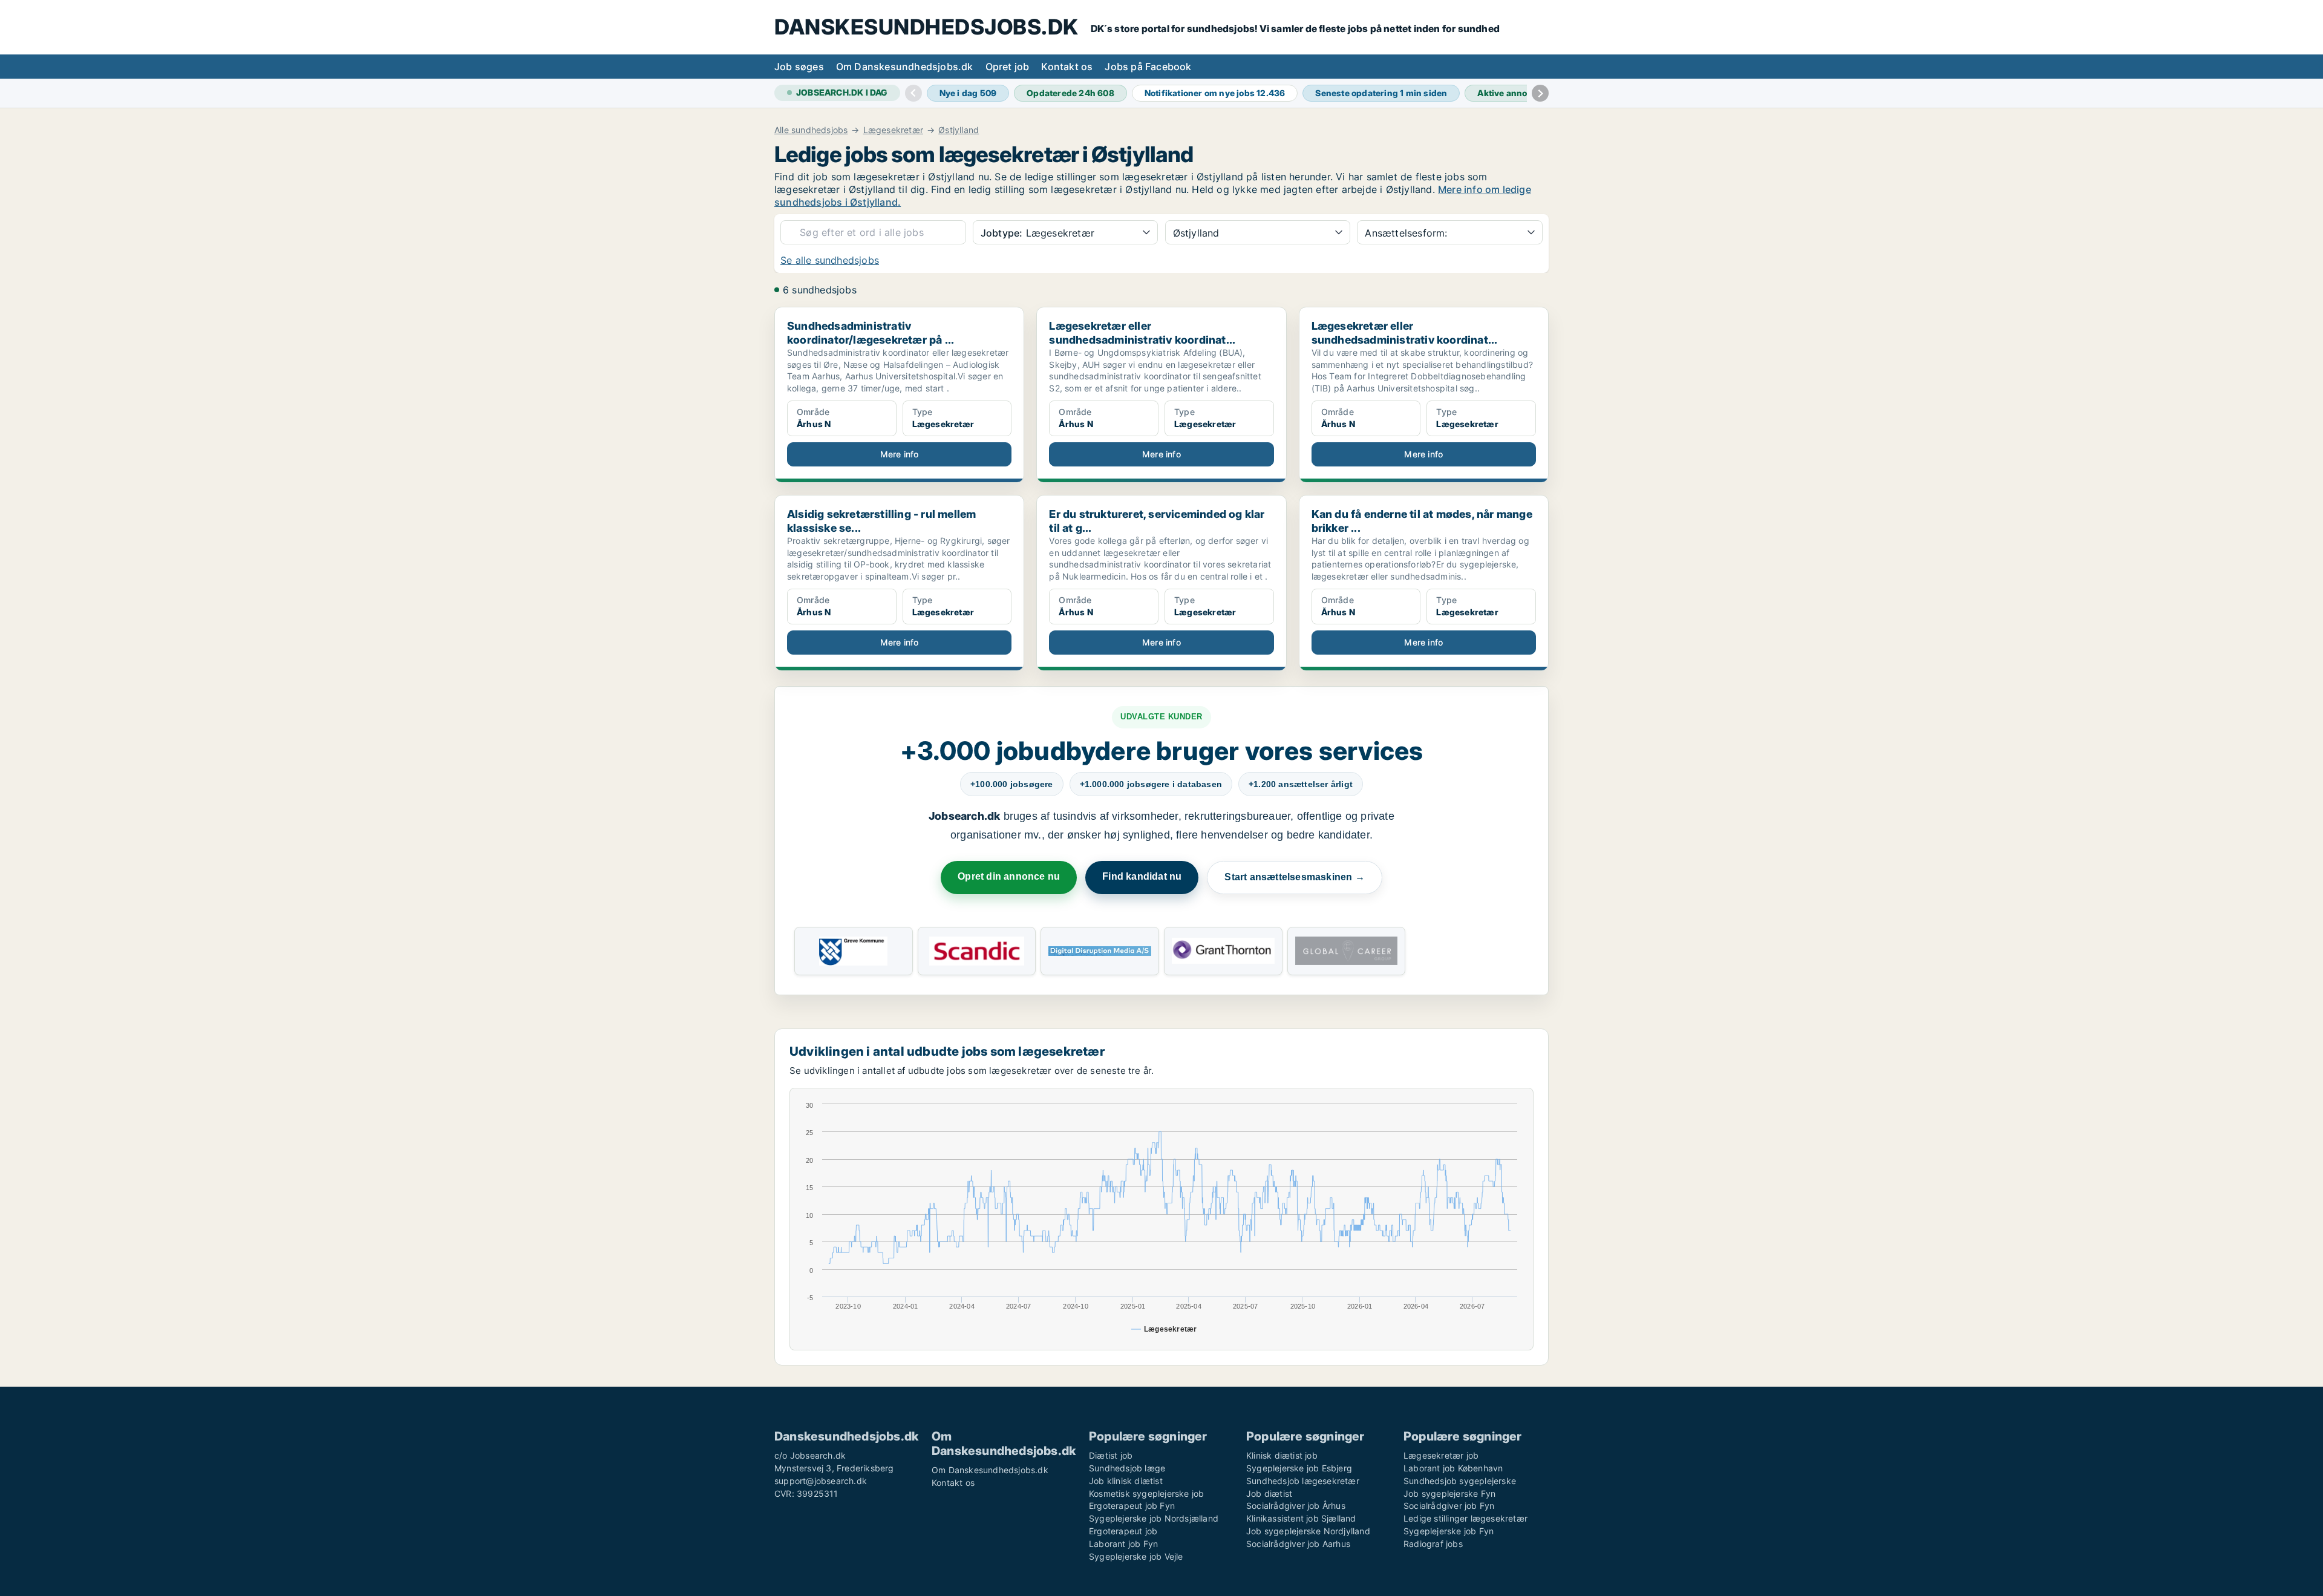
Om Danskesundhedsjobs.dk (905, 67)
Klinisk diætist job (1282, 1455)
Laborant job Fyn (1123, 1544)
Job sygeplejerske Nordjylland (1308, 1531)
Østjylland (959, 130)
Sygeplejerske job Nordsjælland (1154, 1518)
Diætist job (1111, 1455)
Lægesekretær (893, 130)
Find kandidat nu (1142, 876)
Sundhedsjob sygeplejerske (1460, 1481)
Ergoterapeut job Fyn (1132, 1506)
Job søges (799, 67)
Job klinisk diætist (1126, 1481)
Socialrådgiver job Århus (1296, 1506)
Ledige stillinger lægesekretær (1465, 1518)
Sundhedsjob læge (1127, 1468)
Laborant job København (1453, 1468)
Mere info (900, 454)
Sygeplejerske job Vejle (1136, 1556)
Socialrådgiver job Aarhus (1298, 1544)
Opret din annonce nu (1009, 876)
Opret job (1008, 67)
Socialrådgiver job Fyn (1449, 1506)
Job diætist (1269, 1493)
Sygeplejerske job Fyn (1449, 1531)
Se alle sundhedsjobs (830, 260)
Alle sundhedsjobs (811, 130)
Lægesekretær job (1441, 1455)
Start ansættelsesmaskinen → (1294, 877)
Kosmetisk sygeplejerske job (1146, 1493)
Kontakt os (1067, 67)
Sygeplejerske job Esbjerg (1299, 1468)
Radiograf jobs (1433, 1544)
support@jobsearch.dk (821, 1481)
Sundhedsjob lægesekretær (1303, 1481)
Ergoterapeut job (1123, 1531)
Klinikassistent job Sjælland (1301, 1518)
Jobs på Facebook (1148, 67)
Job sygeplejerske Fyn (1449, 1493)
